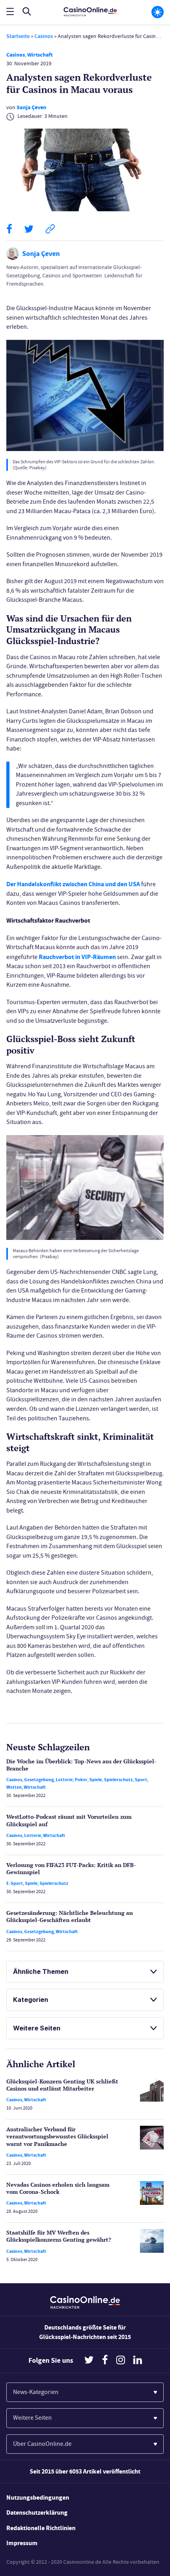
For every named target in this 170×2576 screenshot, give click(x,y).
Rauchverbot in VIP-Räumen (77, 957)
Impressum (22, 2543)
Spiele (96, 1780)
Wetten (14, 1787)
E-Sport (15, 1883)
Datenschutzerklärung (37, 2513)
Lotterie (64, 1780)
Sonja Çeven (31, 107)
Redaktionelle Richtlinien (41, 2528)
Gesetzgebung (39, 1780)
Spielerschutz (118, 1780)
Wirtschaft (40, 55)
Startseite (18, 36)
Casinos (44, 36)
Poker (81, 1780)
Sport (141, 1780)
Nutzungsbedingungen (38, 2497)
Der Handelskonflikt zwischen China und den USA (73, 884)
